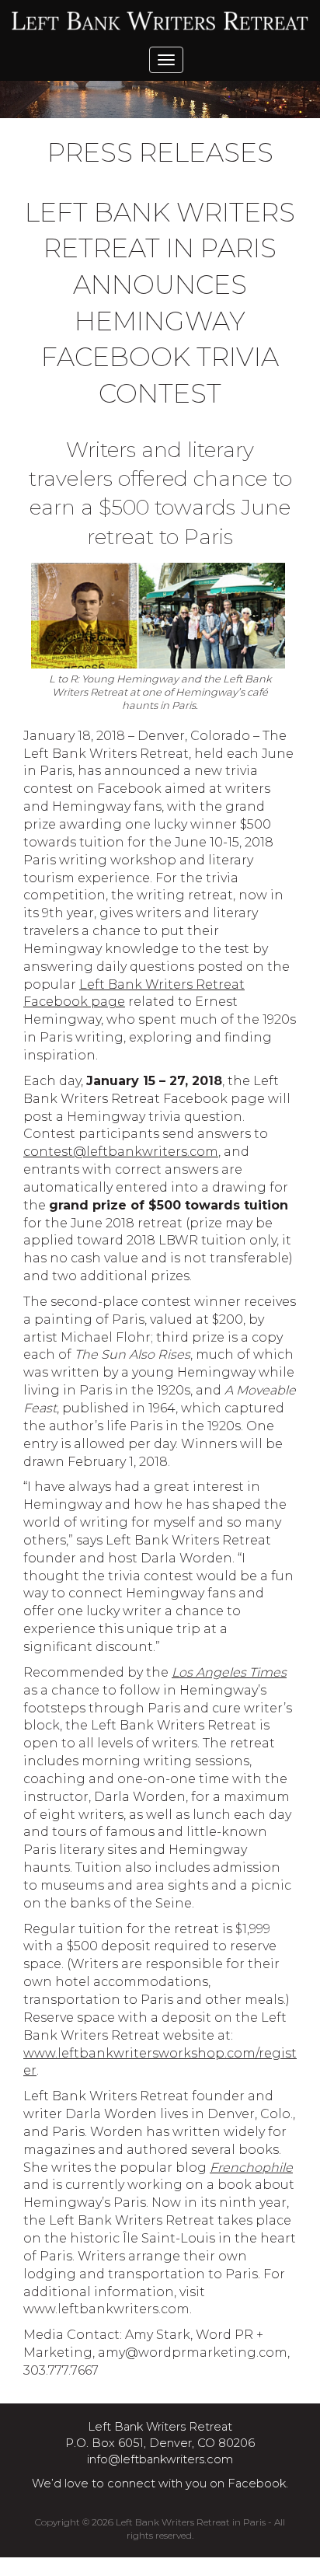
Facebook (257, 2484)
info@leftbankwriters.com (160, 2459)
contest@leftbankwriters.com (121, 1152)
